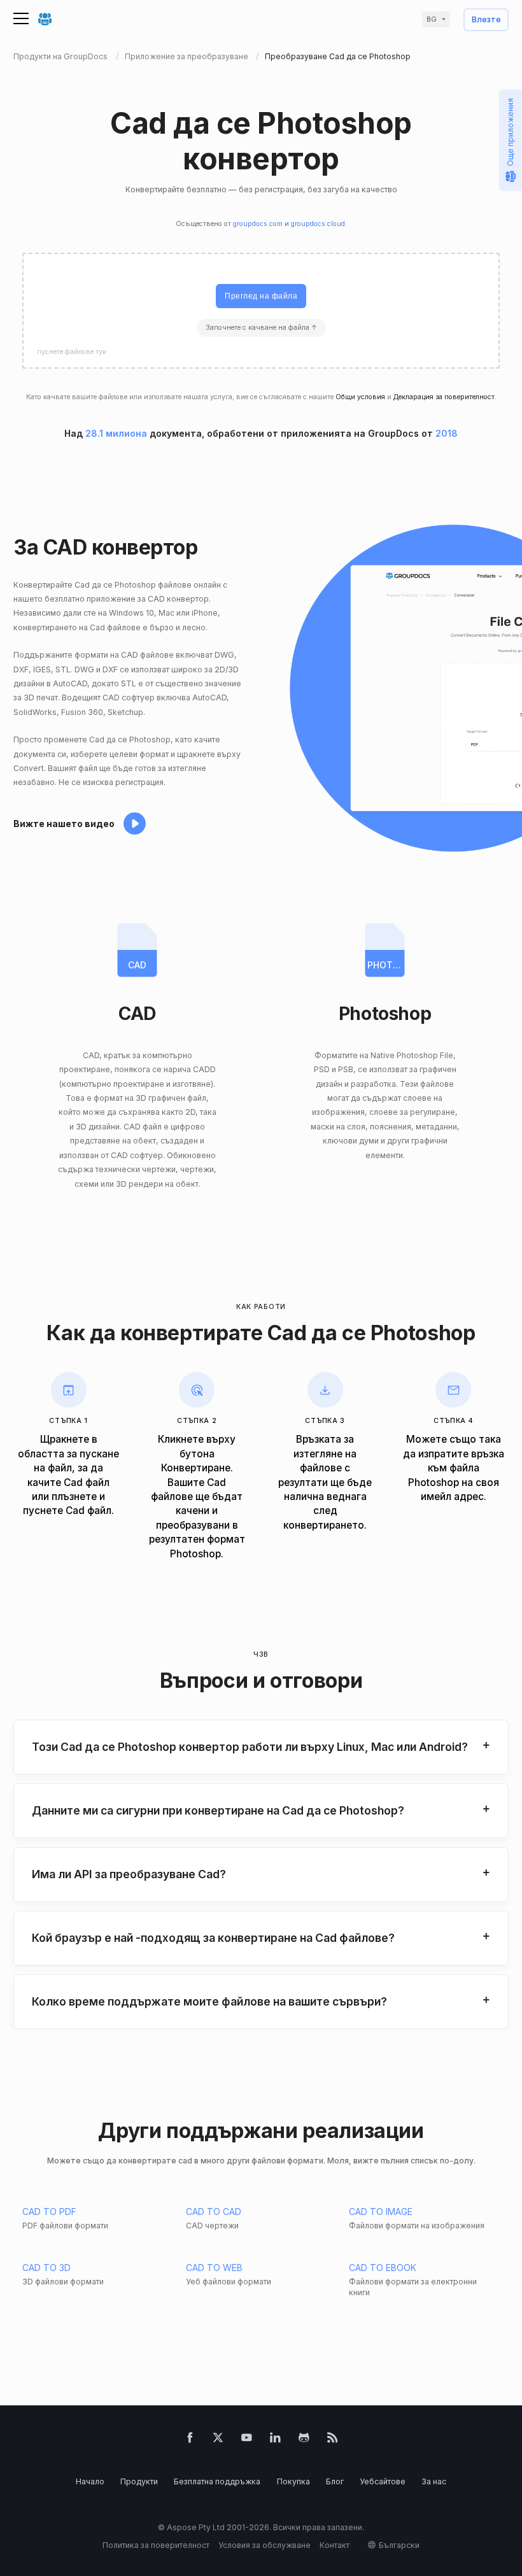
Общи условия (360, 397)
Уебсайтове (383, 2481)
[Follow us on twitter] (218, 2440)
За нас (434, 2481)
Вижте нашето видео (64, 824)
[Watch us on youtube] (247, 2440)
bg (432, 19)
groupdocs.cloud (318, 224)
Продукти (139, 2481)
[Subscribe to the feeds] (333, 2440)
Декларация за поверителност (444, 397)
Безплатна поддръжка (217, 2481)
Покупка (293, 2481)
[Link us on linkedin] (275, 2440)
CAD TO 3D (46, 2268)
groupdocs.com (258, 224)
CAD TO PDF (49, 2212)
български (399, 2545)
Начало (90, 2481)
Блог (335, 2481)
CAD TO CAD (214, 2212)
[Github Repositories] (304, 2440)
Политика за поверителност (156, 2545)
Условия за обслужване (265, 2545)
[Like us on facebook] (190, 2440)
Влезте (486, 20)
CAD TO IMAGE (381, 2212)
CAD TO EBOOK (383, 2268)
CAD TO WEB (214, 2268)
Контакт (335, 2545)
